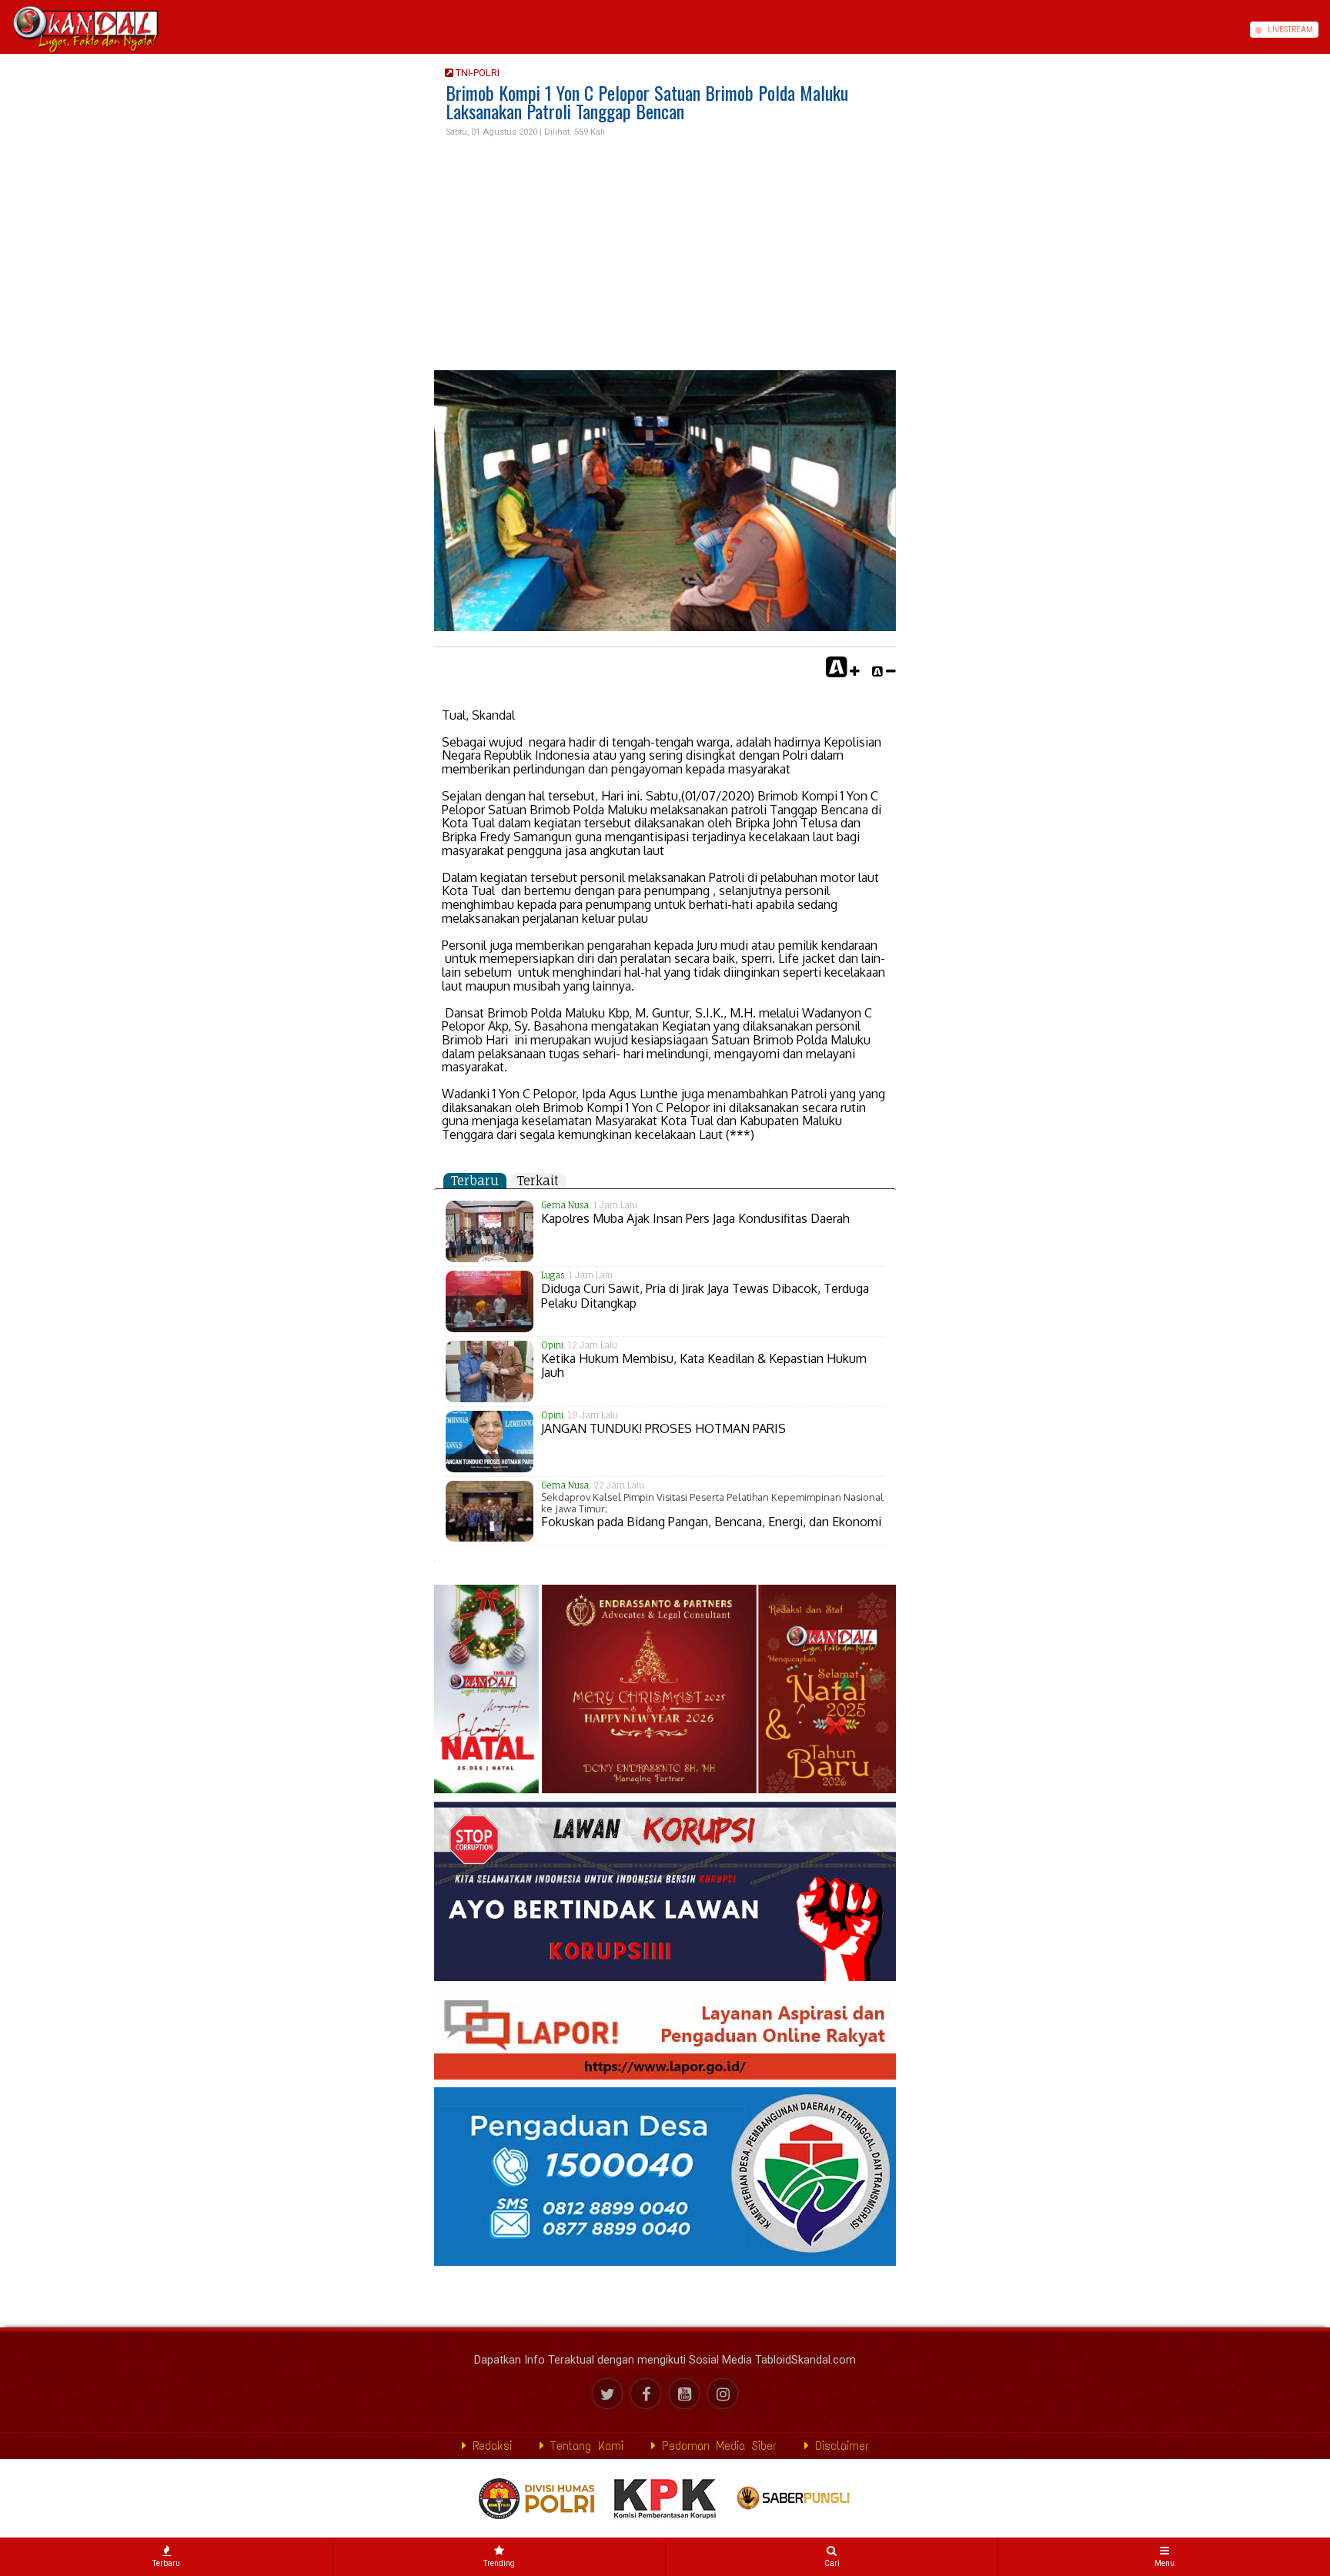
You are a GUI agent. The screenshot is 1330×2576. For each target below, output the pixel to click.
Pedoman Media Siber (716, 2446)
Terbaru (475, 1181)
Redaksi (489, 2446)
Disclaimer (839, 2446)
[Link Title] (5, 30)
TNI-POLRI (476, 73)
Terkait (538, 1181)
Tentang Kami (584, 2446)
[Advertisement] (665, 255)
